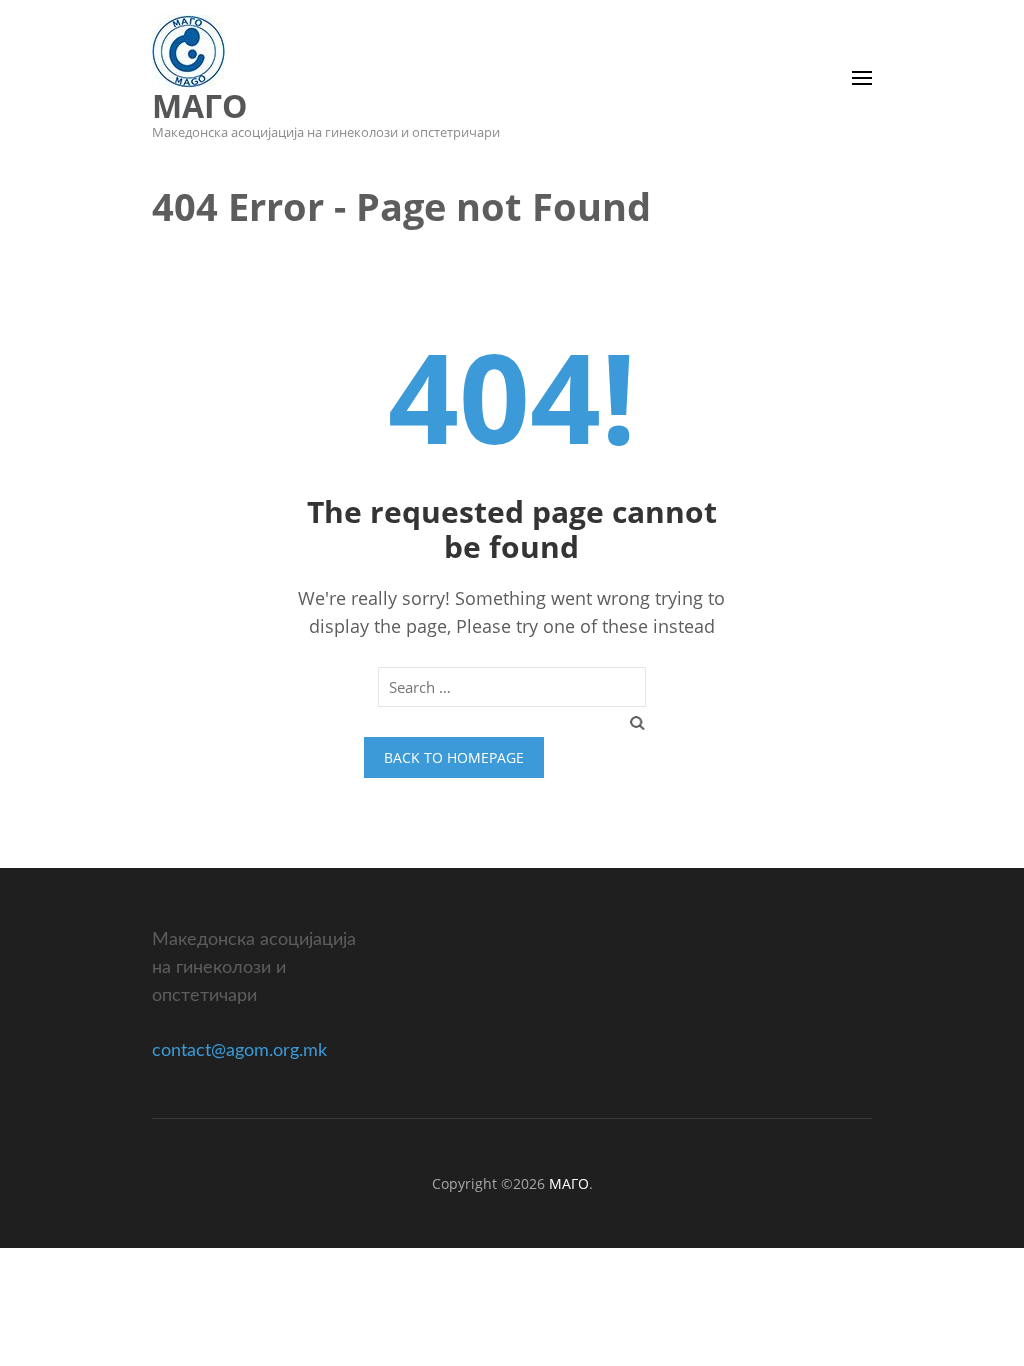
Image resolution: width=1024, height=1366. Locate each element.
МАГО (199, 105)
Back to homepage (454, 757)
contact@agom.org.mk (239, 1051)
